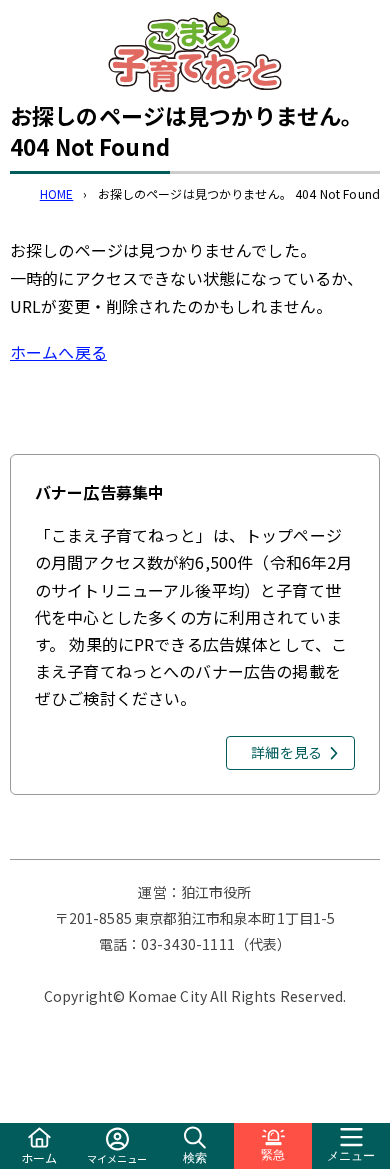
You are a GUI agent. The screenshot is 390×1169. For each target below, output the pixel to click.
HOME (57, 193)
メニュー (351, 1156)
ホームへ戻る (58, 352)
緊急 (273, 1155)
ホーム (39, 1157)
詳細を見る (286, 752)
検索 (195, 1158)
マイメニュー (117, 1158)
